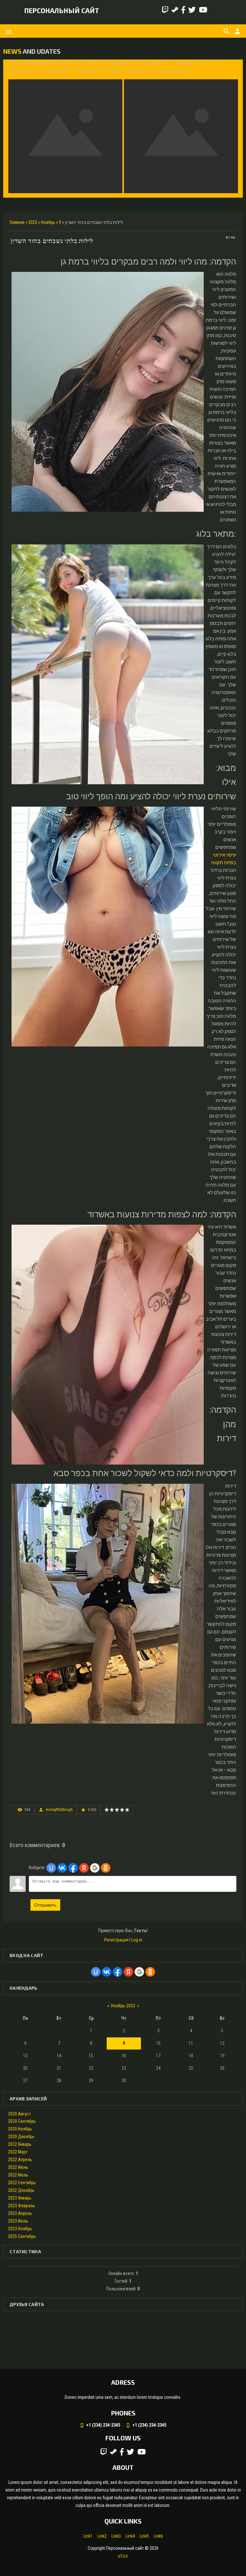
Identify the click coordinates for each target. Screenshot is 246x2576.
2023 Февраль (21, 2206)
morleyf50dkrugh (59, 1810)
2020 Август (19, 2114)
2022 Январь (20, 2144)
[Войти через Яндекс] (84, 1868)
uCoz (123, 2556)
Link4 (130, 2536)
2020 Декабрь (21, 2137)
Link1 (88, 2536)
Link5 (144, 2536)
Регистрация (116, 1940)
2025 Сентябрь (22, 2236)
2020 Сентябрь (22, 2121)
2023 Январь (20, 2198)
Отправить (45, 1905)
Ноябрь (48, 222)
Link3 (116, 2536)
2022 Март (18, 2152)
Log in (137, 1940)
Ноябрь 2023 (123, 2006)
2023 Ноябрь (20, 2229)
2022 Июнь (18, 2167)
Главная (17, 222)
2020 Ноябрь (20, 2129)
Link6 (158, 2536)
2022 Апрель (20, 2160)
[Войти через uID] (51, 1868)
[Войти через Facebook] (73, 1868)
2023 (33, 222)
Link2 (102, 2536)
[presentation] (14, 128)
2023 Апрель (20, 2213)
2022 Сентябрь (22, 2183)
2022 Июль (18, 2175)
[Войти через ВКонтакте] (62, 1868)
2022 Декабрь (21, 2190)
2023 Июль (18, 2221)
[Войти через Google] (95, 1868)
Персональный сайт (61, 10)
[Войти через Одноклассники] (106, 1868)
